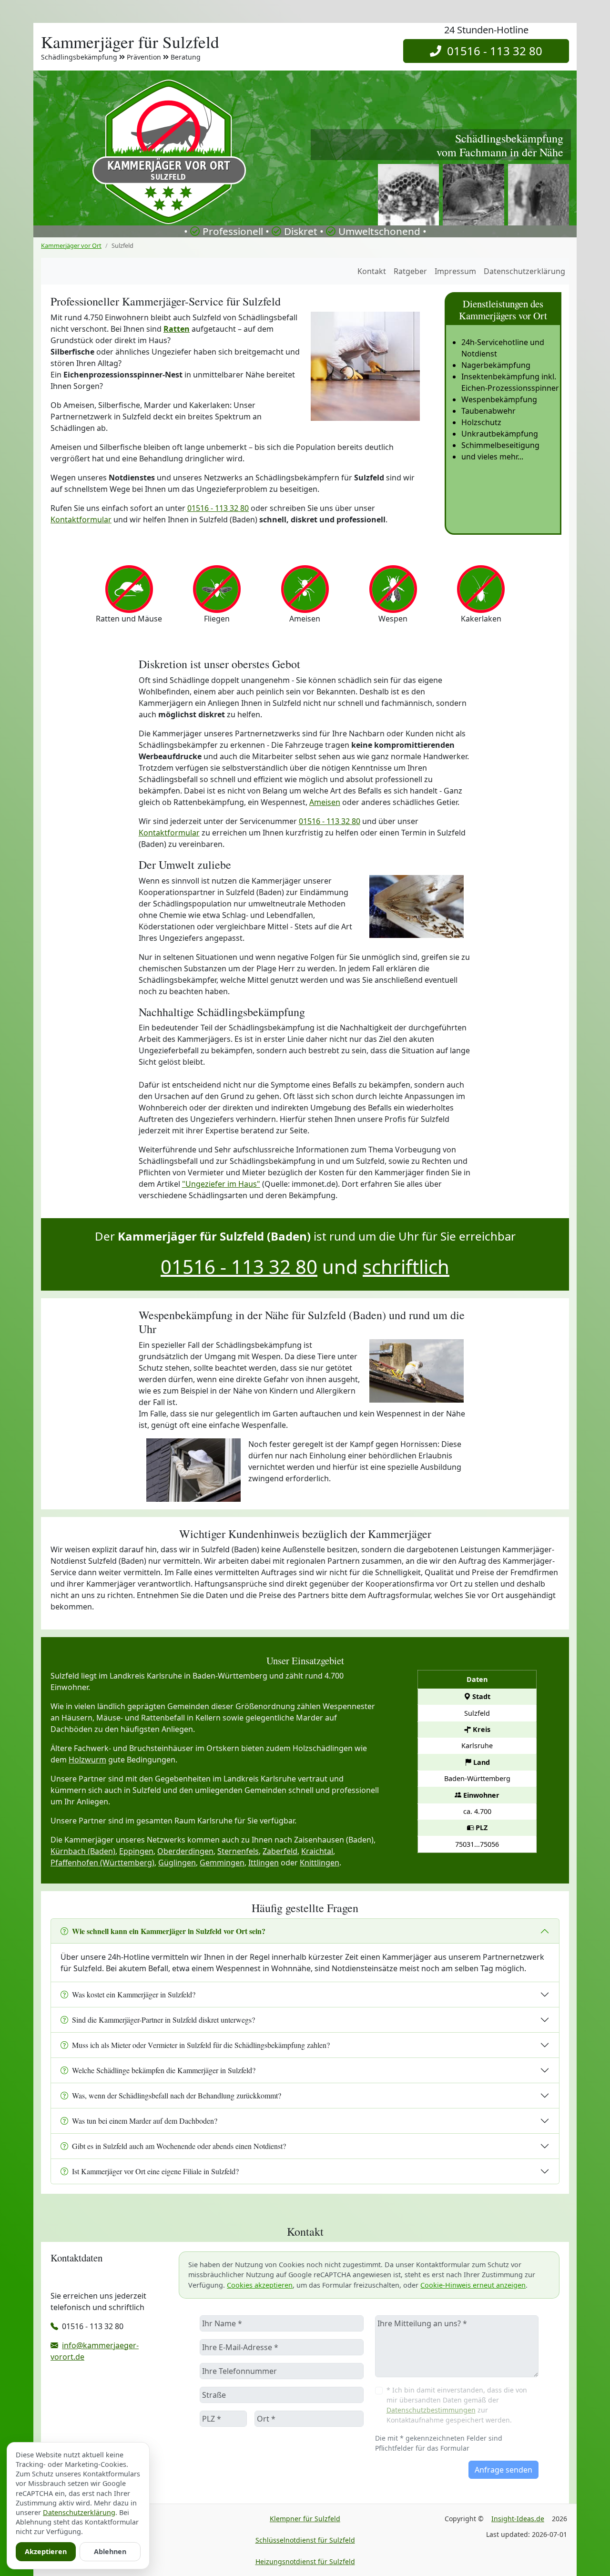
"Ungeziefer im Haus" (221, 1184)
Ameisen (325, 802)
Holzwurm (87, 1760)
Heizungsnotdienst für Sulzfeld (305, 2561)
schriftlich (406, 1267)
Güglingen (177, 1863)
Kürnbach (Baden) (83, 1851)
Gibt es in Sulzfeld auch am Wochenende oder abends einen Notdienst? (179, 2146)
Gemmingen (222, 1863)
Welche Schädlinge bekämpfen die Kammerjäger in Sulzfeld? (164, 2070)
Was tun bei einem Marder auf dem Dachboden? (145, 2121)
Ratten (177, 329)
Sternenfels (238, 1851)
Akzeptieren (46, 2551)
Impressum (455, 271)
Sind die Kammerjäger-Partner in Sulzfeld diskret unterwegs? (163, 2020)
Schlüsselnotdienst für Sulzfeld (305, 2540)
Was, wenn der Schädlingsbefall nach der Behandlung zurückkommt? (177, 2095)
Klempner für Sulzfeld (305, 2519)
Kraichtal (317, 1851)
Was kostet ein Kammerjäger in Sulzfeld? (134, 1994)
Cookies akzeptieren (260, 2285)
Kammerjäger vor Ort (71, 245)
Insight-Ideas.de (518, 2519)
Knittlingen (320, 1863)
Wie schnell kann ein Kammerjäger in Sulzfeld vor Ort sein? (169, 1931)
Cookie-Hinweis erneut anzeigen (473, 2285)
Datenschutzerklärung (524, 271)
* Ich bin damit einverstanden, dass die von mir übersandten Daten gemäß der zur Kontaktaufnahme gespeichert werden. (457, 2405)
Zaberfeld (280, 1851)
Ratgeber (410, 271)
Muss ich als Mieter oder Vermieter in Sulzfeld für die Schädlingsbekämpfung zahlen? (201, 2045)
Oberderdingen (185, 1851)
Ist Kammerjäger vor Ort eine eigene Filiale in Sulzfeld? (155, 2171)
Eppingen (136, 1851)
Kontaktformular (81, 519)
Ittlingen (264, 1863)
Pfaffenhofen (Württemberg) (102, 1863)
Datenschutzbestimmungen (431, 2410)
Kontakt (372, 271)
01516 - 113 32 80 (492, 51)
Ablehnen (110, 2551)
